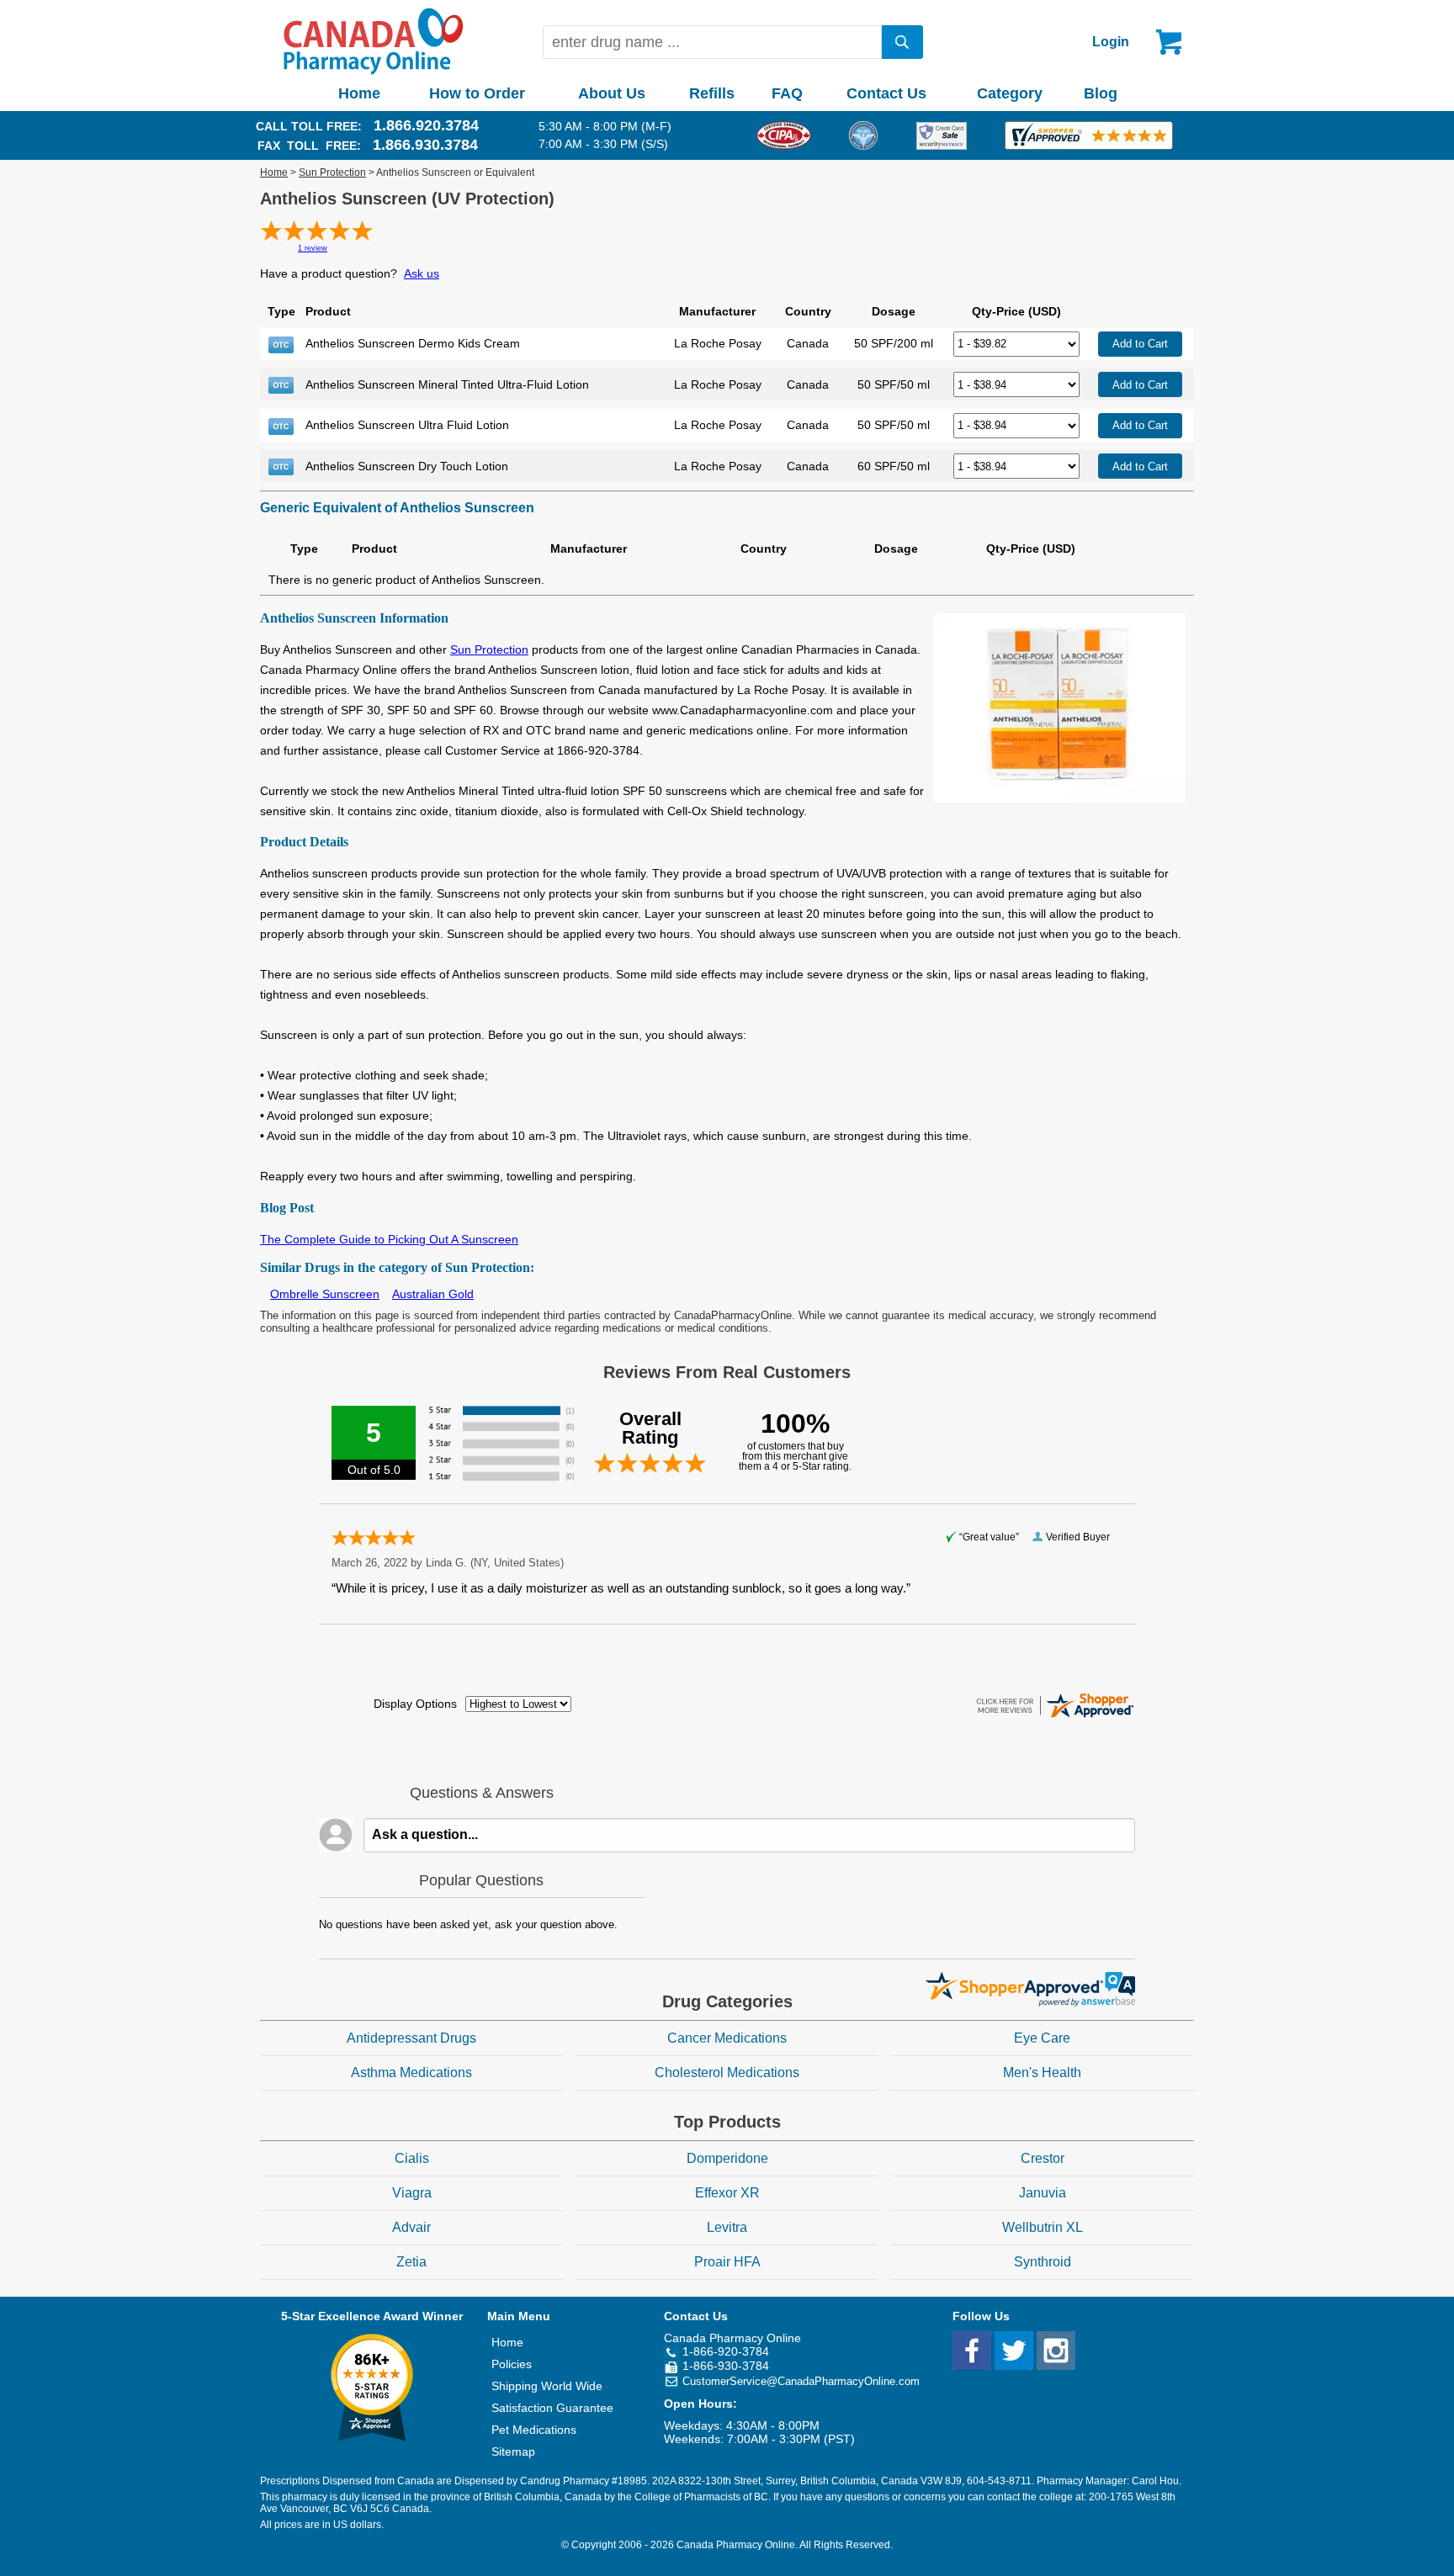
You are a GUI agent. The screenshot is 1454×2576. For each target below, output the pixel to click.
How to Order (477, 93)
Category (1010, 93)
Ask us (422, 273)
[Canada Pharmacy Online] (374, 71)
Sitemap (513, 2451)
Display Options (415, 1704)
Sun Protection (332, 172)
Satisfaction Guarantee (552, 2408)
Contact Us (886, 93)
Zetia (411, 2262)
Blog (1101, 93)
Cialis (412, 2158)
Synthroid (1043, 2262)
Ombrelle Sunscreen (325, 1294)
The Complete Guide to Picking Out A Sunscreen (389, 1239)
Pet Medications (534, 2430)
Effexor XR (727, 2193)
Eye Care (1042, 2038)
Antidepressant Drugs (411, 2038)
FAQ (787, 93)
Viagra (412, 2193)
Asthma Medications (411, 2072)
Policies (512, 2364)
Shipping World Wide (547, 2386)
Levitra (727, 2227)
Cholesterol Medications (727, 2072)
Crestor (1043, 2158)
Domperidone (727, 2158)
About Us (612, 93)
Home (359, 93)
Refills (712, 93)
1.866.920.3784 (426, 125)
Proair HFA (727, 2262)
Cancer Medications (727, 2038)
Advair (411, 2227)
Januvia (1043, 2193)
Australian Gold (433, 1294)
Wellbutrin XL (1043, 2227)
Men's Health (1042, 2072)
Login (1111, 42)
